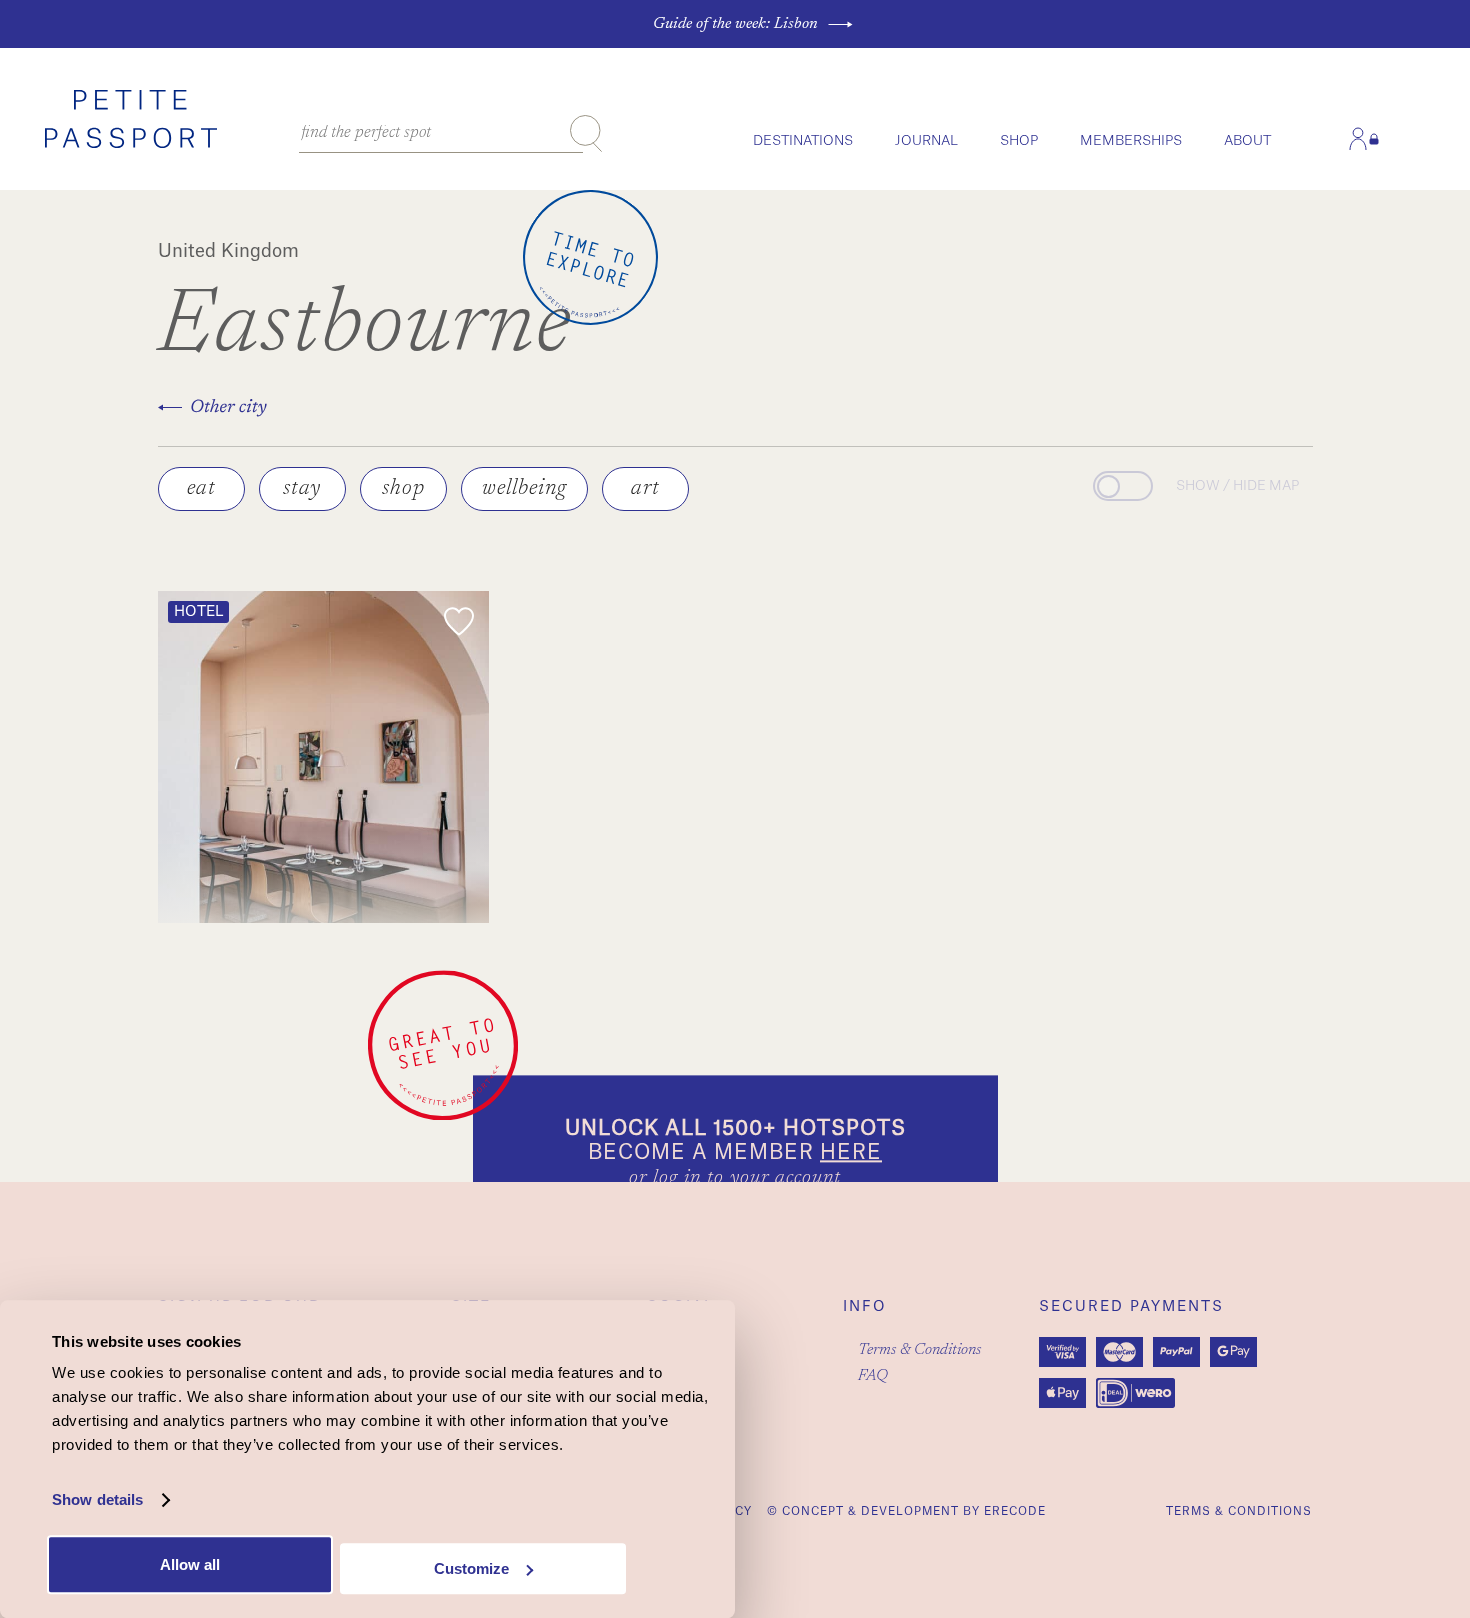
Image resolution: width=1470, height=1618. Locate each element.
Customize (471, 1568)
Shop (1019, 140)
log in (677, 1178)
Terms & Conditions (919, 1350)
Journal (926, 140)
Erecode (1015, 1511)
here (851, 1153)
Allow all (190, 1564)
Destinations (803, 140)
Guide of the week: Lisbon (735, 24)
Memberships (1131, 140)
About (1247, 140)
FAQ (873, 1376)
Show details (97, 1500)
